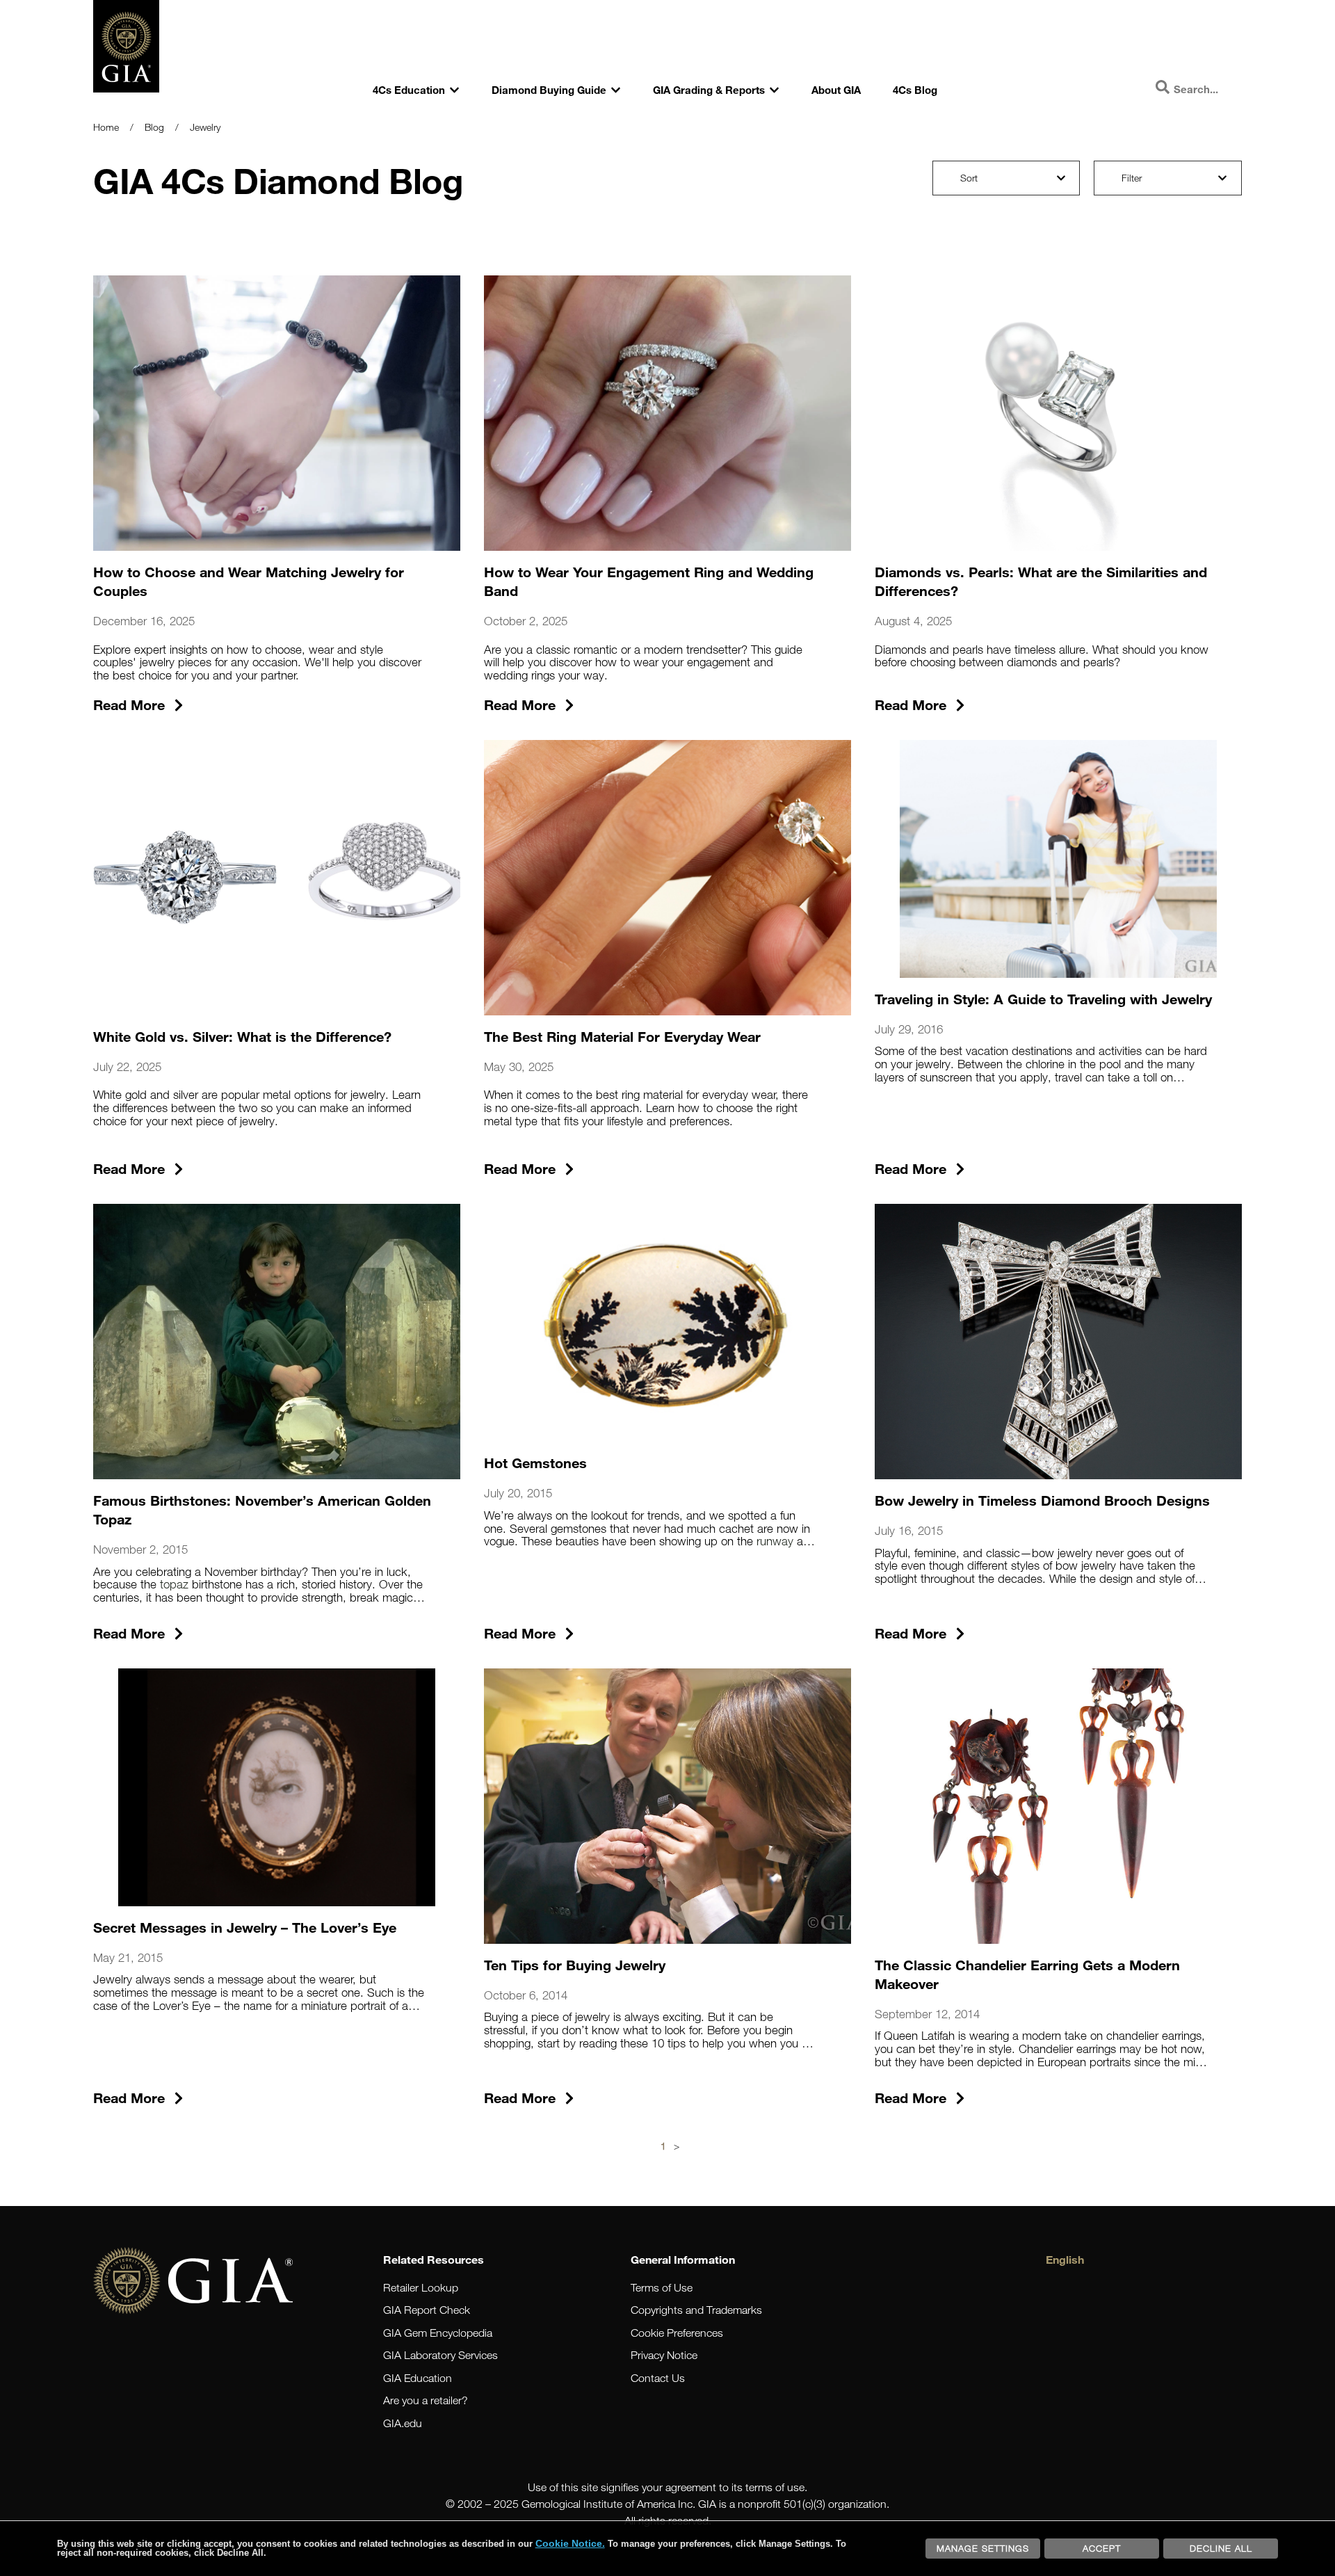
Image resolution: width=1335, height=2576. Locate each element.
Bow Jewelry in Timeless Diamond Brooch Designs (1042, 1500)
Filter (1132, 178)
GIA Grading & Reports (709, 90)
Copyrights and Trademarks (696, 2310)
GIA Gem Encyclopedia (438, 2333)
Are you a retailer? (426, 2400)
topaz (174, 1584)
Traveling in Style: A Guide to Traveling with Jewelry (1043, 999)
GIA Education (418, 2378)
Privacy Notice (664, 2355)
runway (775, 1541)
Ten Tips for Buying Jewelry (575, 1965)
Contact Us (658, 2378)
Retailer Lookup (421, 2288)
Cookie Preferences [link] (677, 2333)
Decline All (1221, 2548)
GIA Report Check (427, 2310)
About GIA (836, 90)
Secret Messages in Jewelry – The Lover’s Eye (245, 1927)
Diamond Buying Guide (549, 90)
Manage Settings (983, 2548)
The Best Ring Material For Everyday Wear (622, 1036)
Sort (969, 178)
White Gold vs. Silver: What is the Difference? (242, 1036)
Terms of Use (662, 2288)
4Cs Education (409, 90)
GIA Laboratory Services (440, 2355)
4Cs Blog (915, 90)
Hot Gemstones (535, 1463)
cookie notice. (570, 2543)
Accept (1102, 2548)
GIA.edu (403, 2423)
